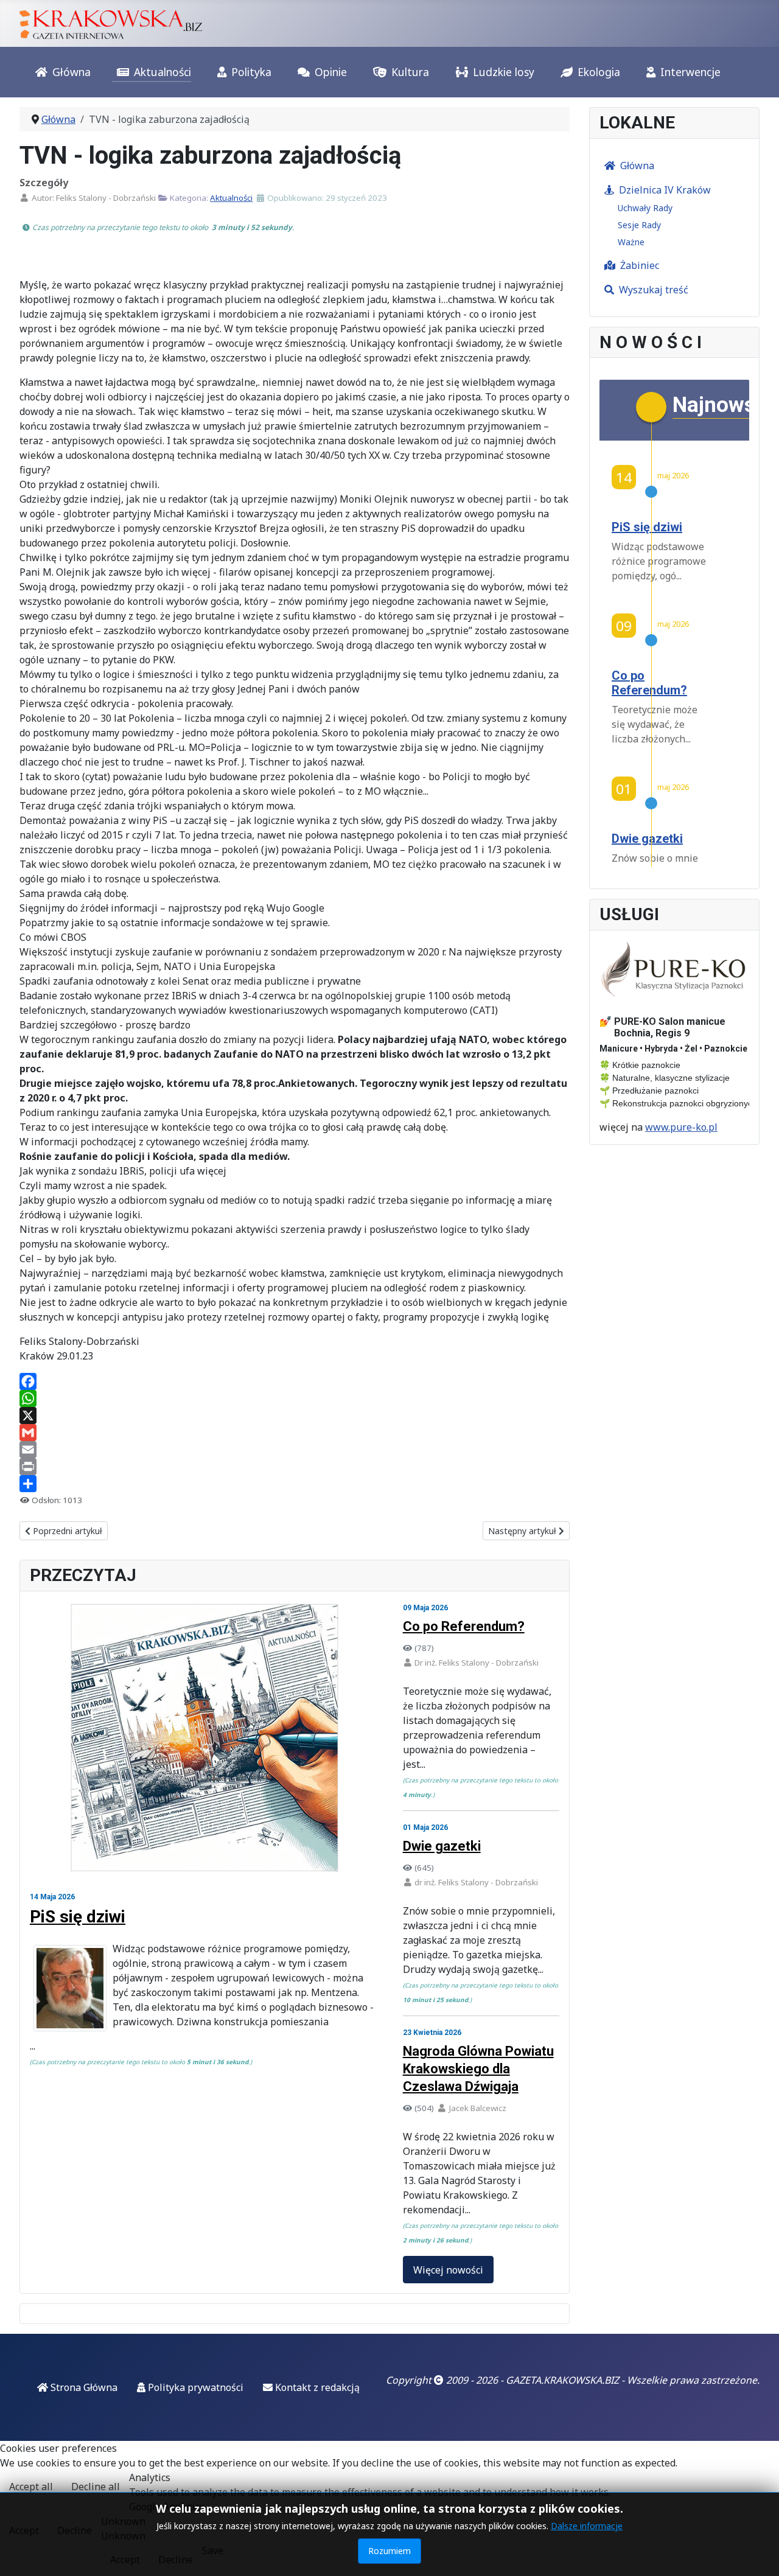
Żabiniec (640, 265)
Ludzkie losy (504, 72)
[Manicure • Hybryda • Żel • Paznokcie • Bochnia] (674, 969)
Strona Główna (83, 2387)
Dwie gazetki (442, 1846)
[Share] (295, 1484)
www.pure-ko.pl (681, 1127)
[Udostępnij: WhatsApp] (295, 1398)
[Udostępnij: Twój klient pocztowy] (295, 1450)
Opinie (331, 72)
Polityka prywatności (194, 2387)
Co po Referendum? (464, 1626)
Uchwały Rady (645, 208)
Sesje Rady (639, 225)
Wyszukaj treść (654, 290)
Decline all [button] (96, 2487)
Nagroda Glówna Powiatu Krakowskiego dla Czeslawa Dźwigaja (478, 2069)
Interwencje (690, 72)
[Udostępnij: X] (295, 1415)
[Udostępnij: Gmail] (295, 1433)
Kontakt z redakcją (316, 2387)
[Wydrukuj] (295, 1467)
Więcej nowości (448, 2270)
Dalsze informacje (587, 2526)
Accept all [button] (31, 2487)
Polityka (251, 72)
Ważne (631, 242)
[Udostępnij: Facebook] (295, 1381)
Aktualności (162, 72)
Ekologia (599, 72)
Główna (72, 72)
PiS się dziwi (78, 1917)
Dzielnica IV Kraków (665, 190)
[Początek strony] (758, 2553)
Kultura (410, 72)
